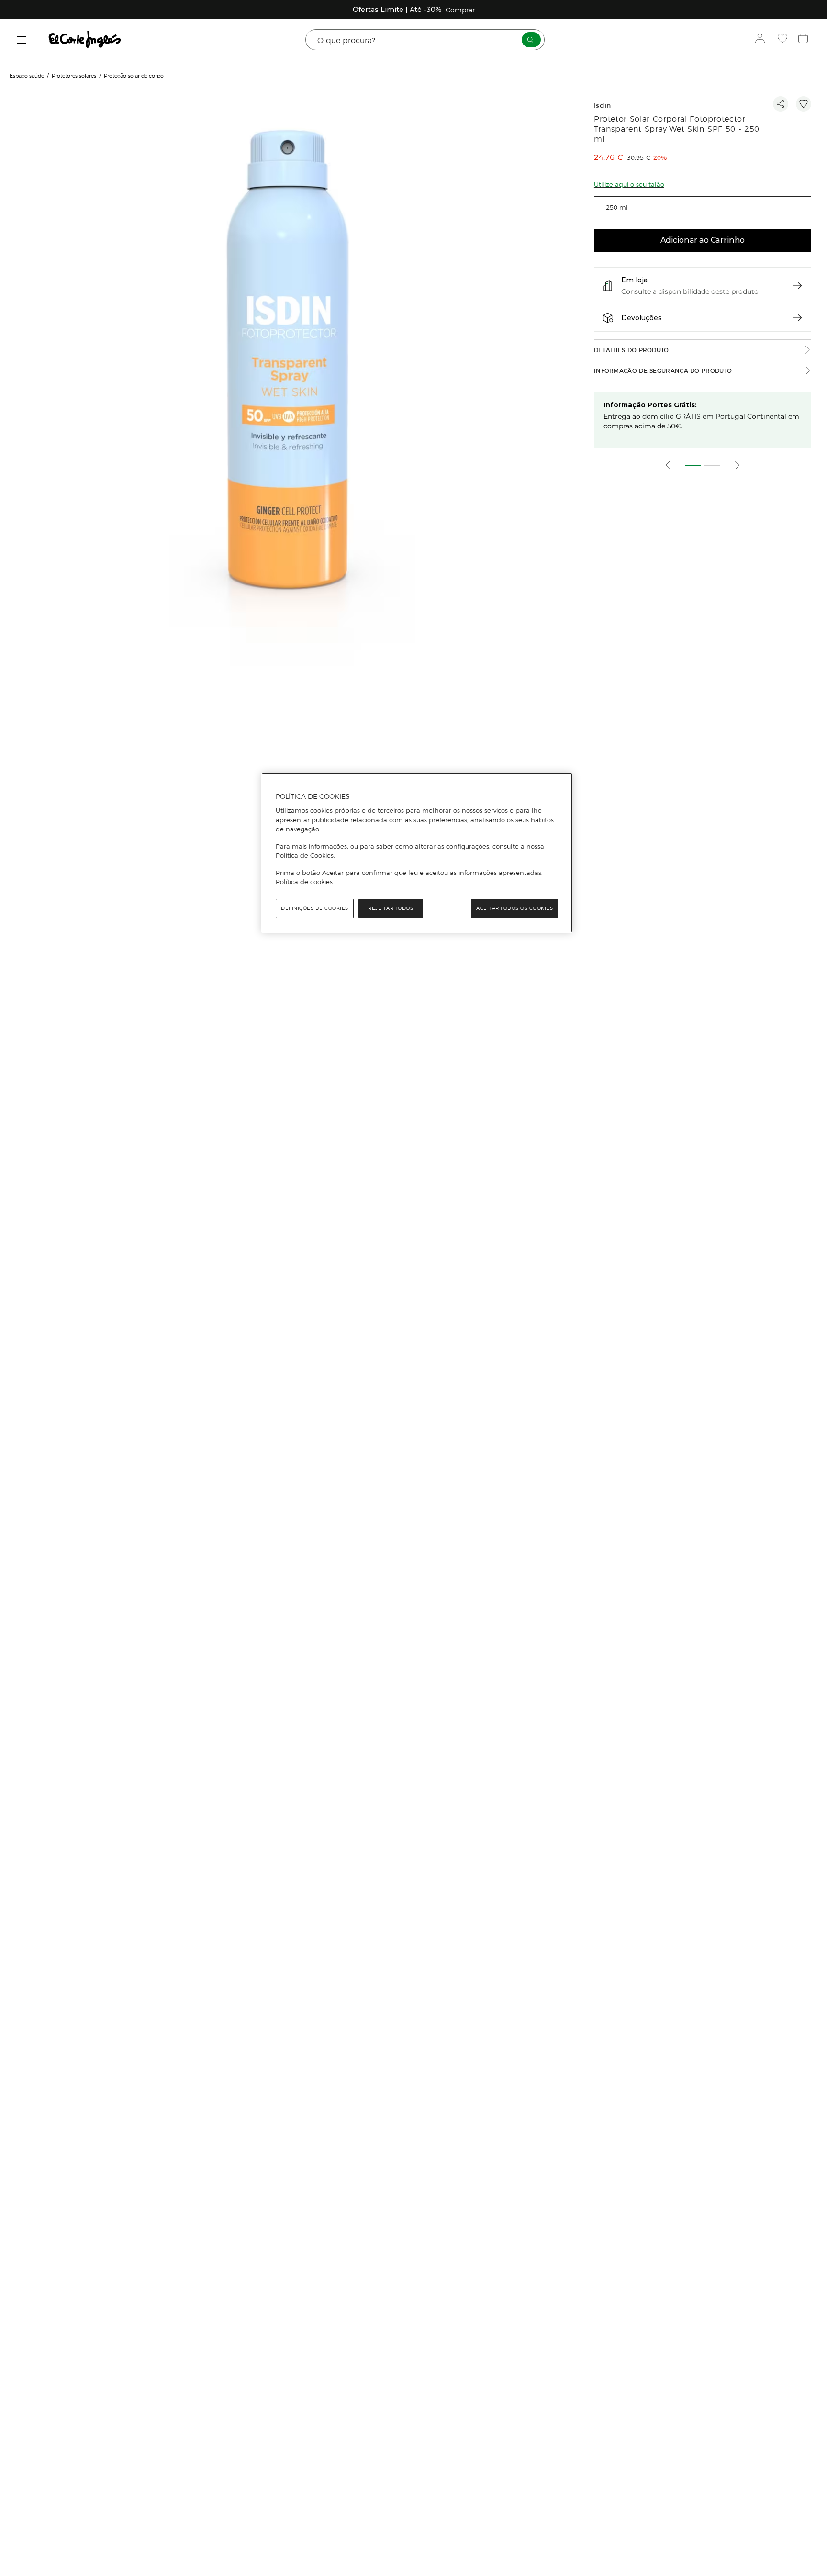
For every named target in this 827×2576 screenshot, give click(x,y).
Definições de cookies (315, 908)
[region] (417, 853)
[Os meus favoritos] (784, 40)
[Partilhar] (781, 104)
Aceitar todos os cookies (514, 908)
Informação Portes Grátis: (650, 405)
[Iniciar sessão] (762, 40)
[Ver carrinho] (804, 40)
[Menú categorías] (22, 40)
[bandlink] (460, 10)
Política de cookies (304, 882)
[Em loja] (797, 286)
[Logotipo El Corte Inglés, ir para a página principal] (85, 40)
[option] (289, 379)
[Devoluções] (797, 318)
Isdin (603, 106)
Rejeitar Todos (391, 908)
